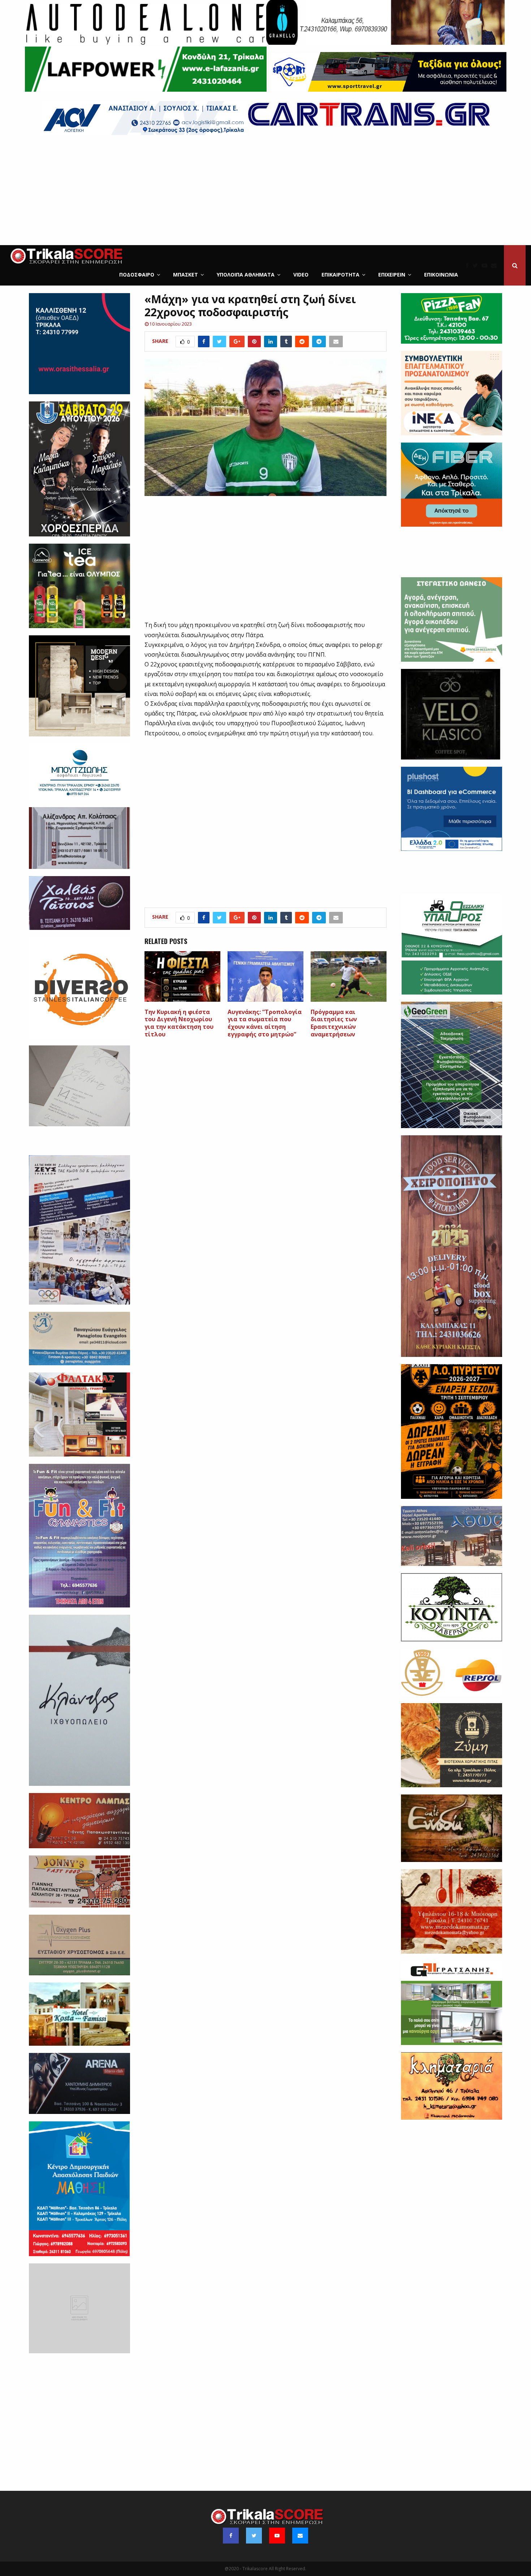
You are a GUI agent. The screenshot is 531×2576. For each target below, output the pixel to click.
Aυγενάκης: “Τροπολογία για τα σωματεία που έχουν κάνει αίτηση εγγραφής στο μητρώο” (265, 1023)
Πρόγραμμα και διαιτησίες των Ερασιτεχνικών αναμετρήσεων (334, 1023)
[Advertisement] (265, 191)
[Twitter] (477, 265)
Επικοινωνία (441, 275)
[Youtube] (486, 265)
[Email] (496, 265)
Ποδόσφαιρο (137, 275)
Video (301, 275)
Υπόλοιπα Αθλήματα (246, 275)
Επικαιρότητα (340, 275)
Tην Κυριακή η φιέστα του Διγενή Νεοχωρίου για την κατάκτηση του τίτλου (179, 1023)
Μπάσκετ (185, 275)
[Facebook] (469, 265)
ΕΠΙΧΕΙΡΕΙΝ (392, 275)
